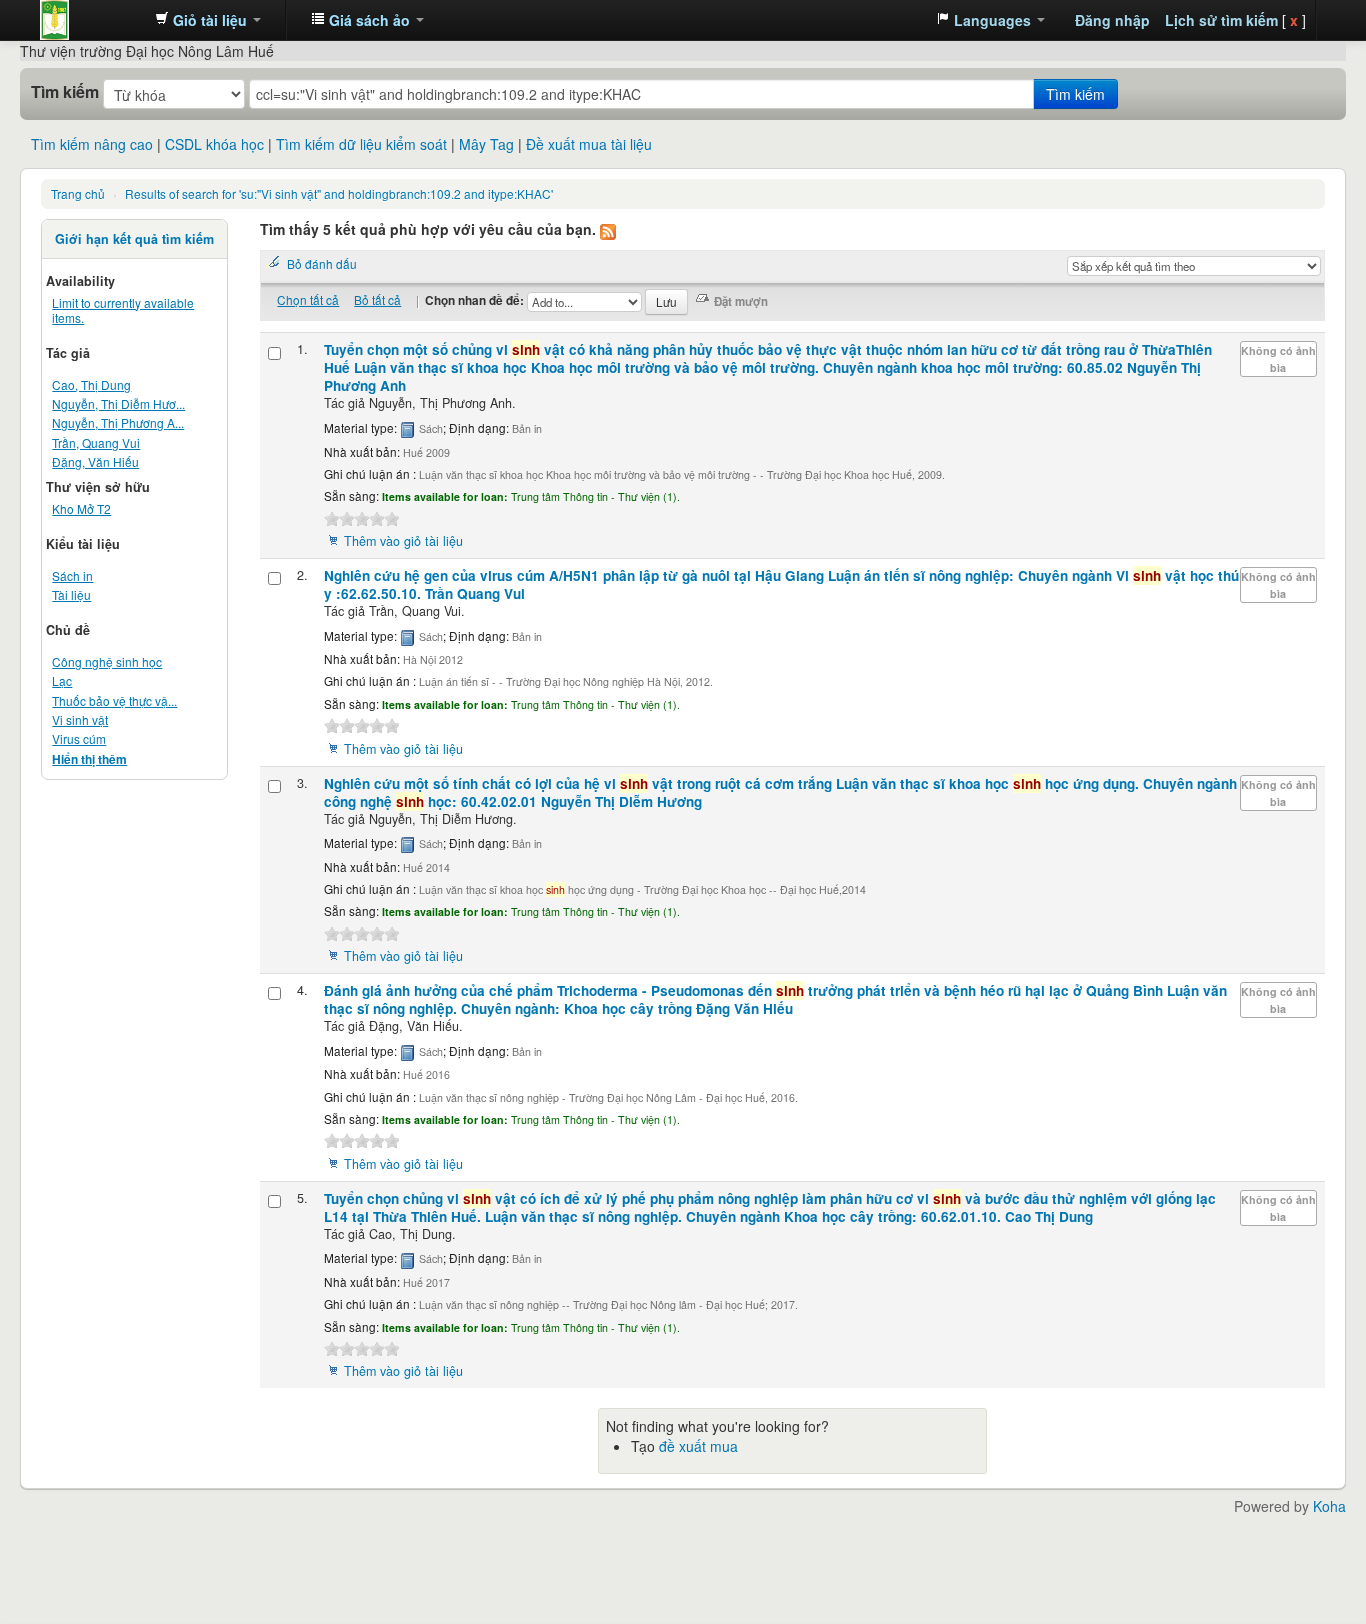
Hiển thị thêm (89, 759)
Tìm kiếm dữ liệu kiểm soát (361, 144)
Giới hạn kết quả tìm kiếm (134, 239)
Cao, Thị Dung (91, 384)
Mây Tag (486, 144)
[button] (208, 20)
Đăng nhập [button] (1112, 20)
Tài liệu (71, 594)
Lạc (62, 680)
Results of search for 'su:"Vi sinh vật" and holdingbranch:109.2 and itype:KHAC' (339, 193)
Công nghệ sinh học (107, 661)
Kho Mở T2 (81, 508)
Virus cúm (79, 738)
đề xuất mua (698, 1446)
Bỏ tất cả (377, 299)
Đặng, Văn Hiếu (95, 461)
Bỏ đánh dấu (322, 263)
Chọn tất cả (308, 299)
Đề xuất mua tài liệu (589, 144)
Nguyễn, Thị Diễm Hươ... (118, 403)
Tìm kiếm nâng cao (92, 144)
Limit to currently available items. (123, 310)
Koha (1329, 1506)
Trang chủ (78, 193)
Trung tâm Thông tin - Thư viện (90, 20)
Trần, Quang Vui (96, 442)
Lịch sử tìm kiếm (1221, 20)
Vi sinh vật (80, 719)
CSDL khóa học (214, 144)
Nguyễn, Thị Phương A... (118, 422)
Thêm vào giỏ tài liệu (403, 541)
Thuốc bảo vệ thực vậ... (114, 700)
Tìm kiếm (65, 92)
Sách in (72, 575)
